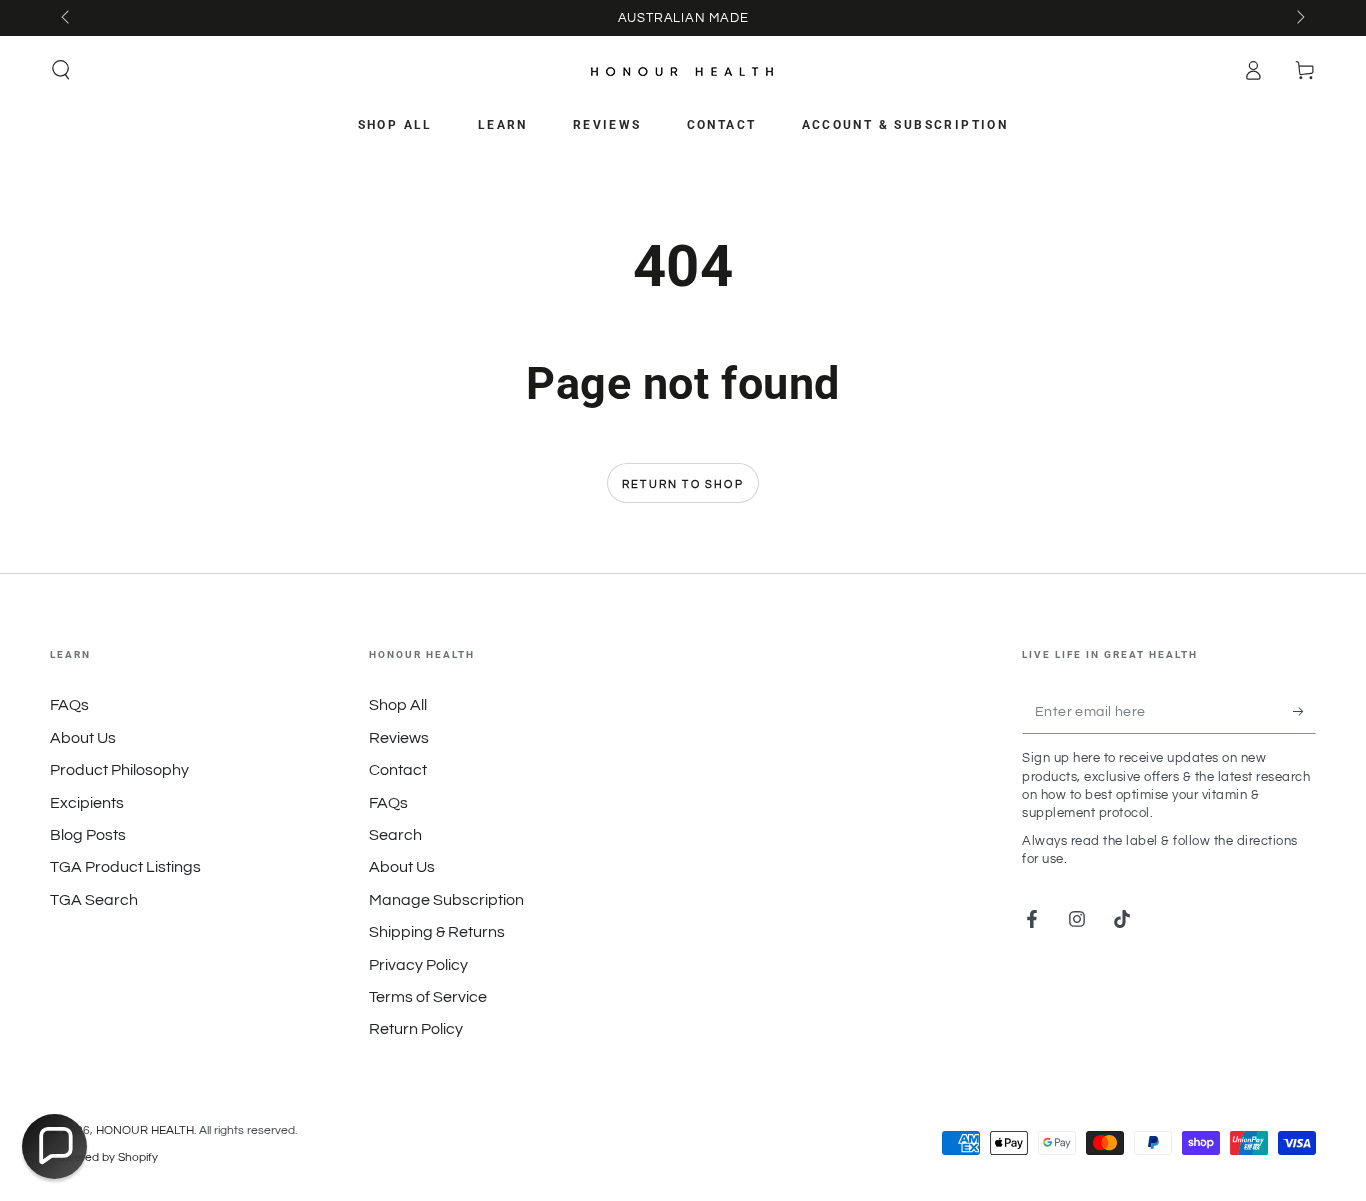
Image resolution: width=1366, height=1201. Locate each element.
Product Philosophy (119, 770)
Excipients (87, 803)
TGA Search (94, 900)
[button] (61, 70)
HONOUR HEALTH (145, 1130)
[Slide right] (1299, 18)
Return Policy (416, 1029)
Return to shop (683, 484)
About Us (83, 738)
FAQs (69, 705)
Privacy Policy (418, 965)
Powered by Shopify (104, 1157)
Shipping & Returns (437, 932)
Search (395, 835)
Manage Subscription (446, 900)
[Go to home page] (683, 70)
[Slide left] (67, 18)
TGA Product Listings (125, 867)
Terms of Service (428, 997)
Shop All (398, 705)
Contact (398, 770)
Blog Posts (88, 835)
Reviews (399, 738)
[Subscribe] (1304, 711)
